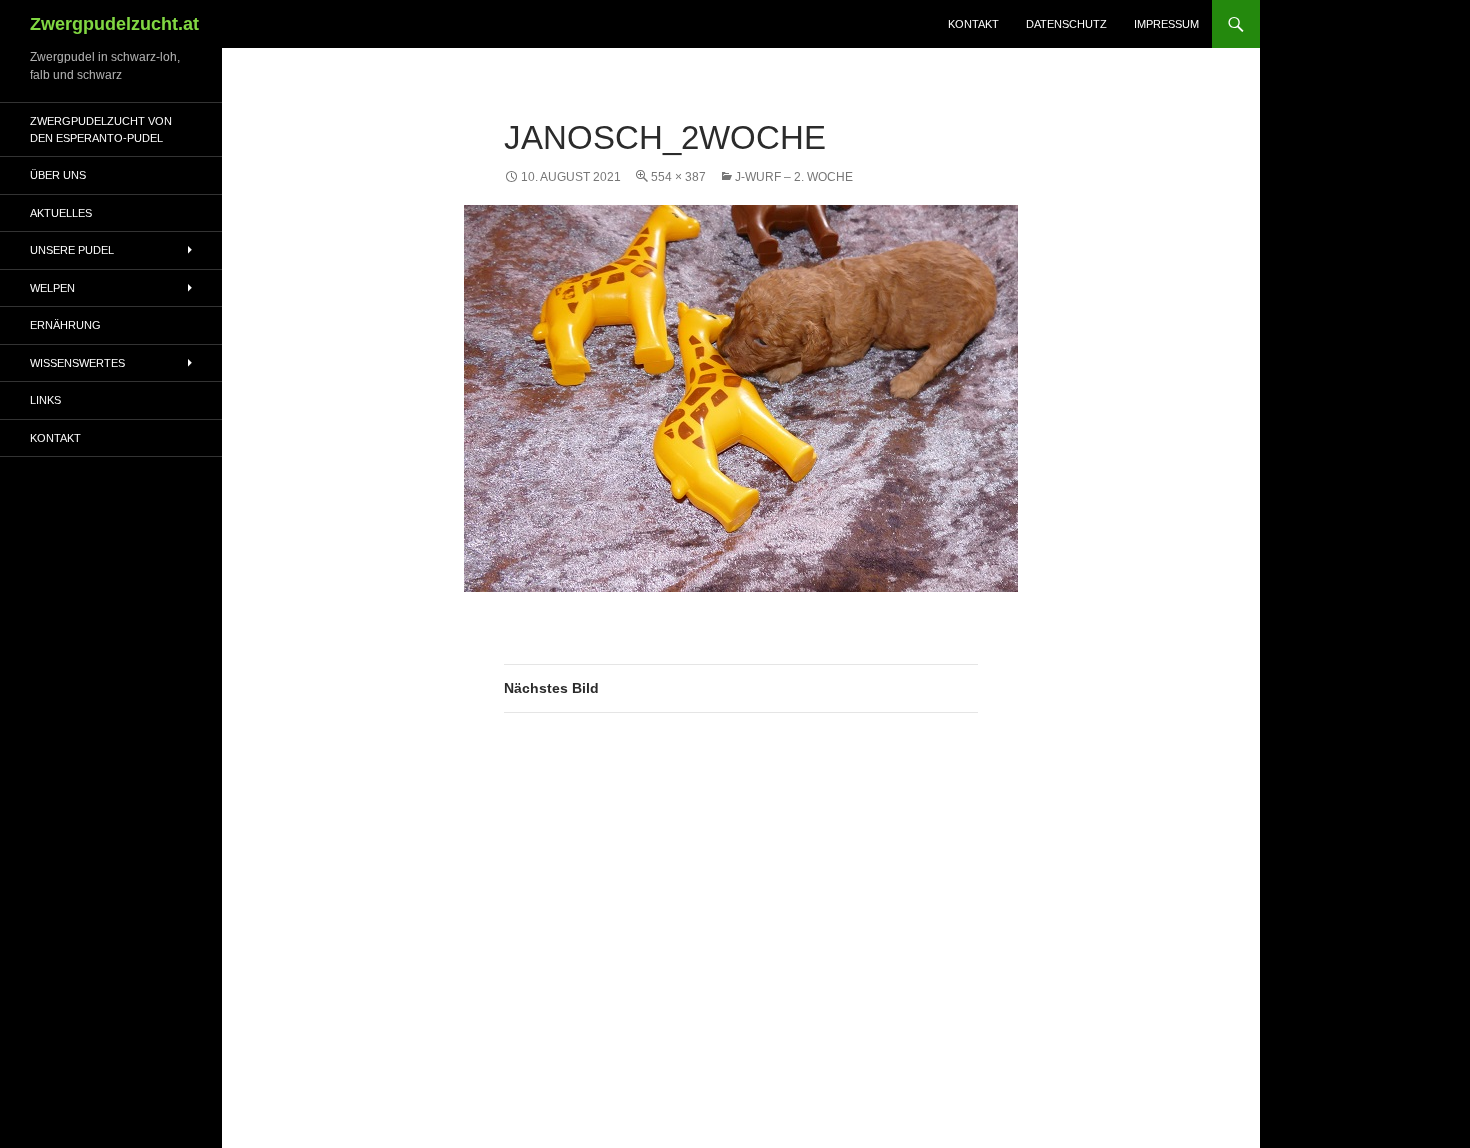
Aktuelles (61, 213)
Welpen (52, 288)
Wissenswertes (77, 363)
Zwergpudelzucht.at (114, 24)
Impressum (1166, 24)
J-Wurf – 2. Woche (794, 177)
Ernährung (65, 325)
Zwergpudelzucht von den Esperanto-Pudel (101, 129)
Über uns (58, 175)
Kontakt (973, 24)
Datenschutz (1066, 24)
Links (45, 400)
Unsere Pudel (72, 250)
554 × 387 (678, 177)
